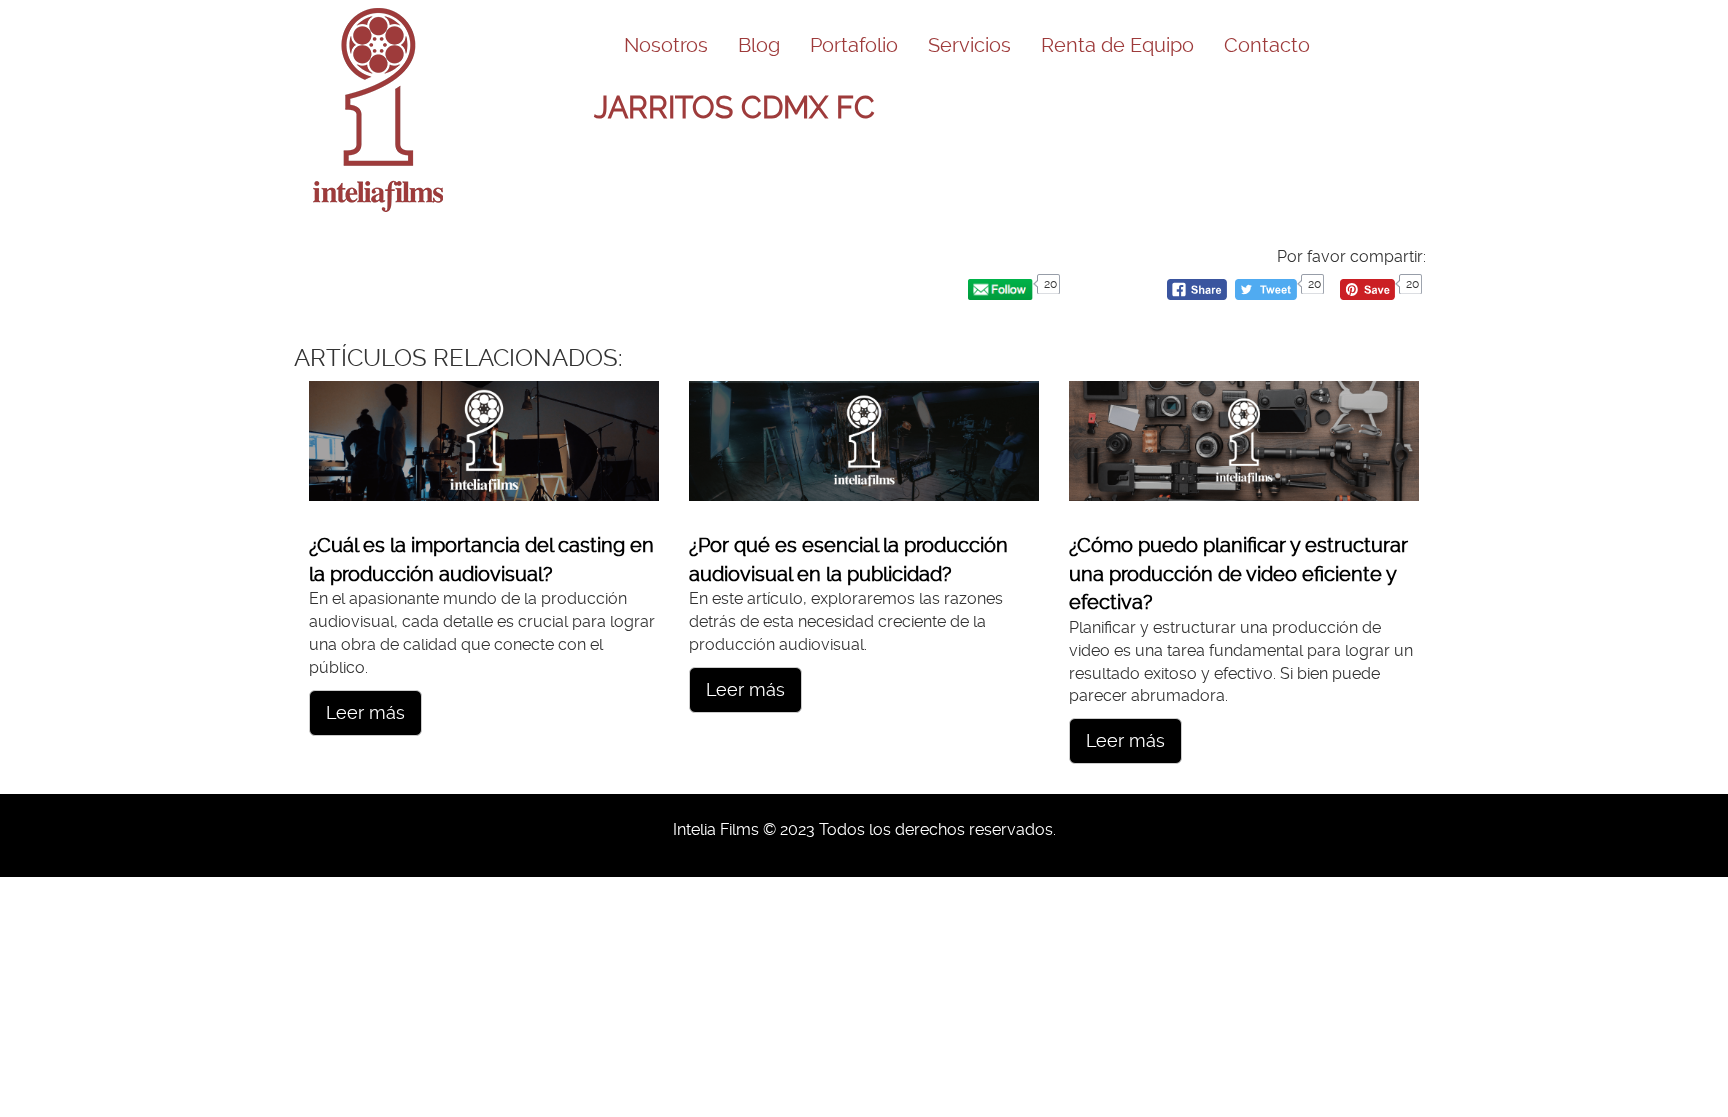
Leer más (365, 712)
